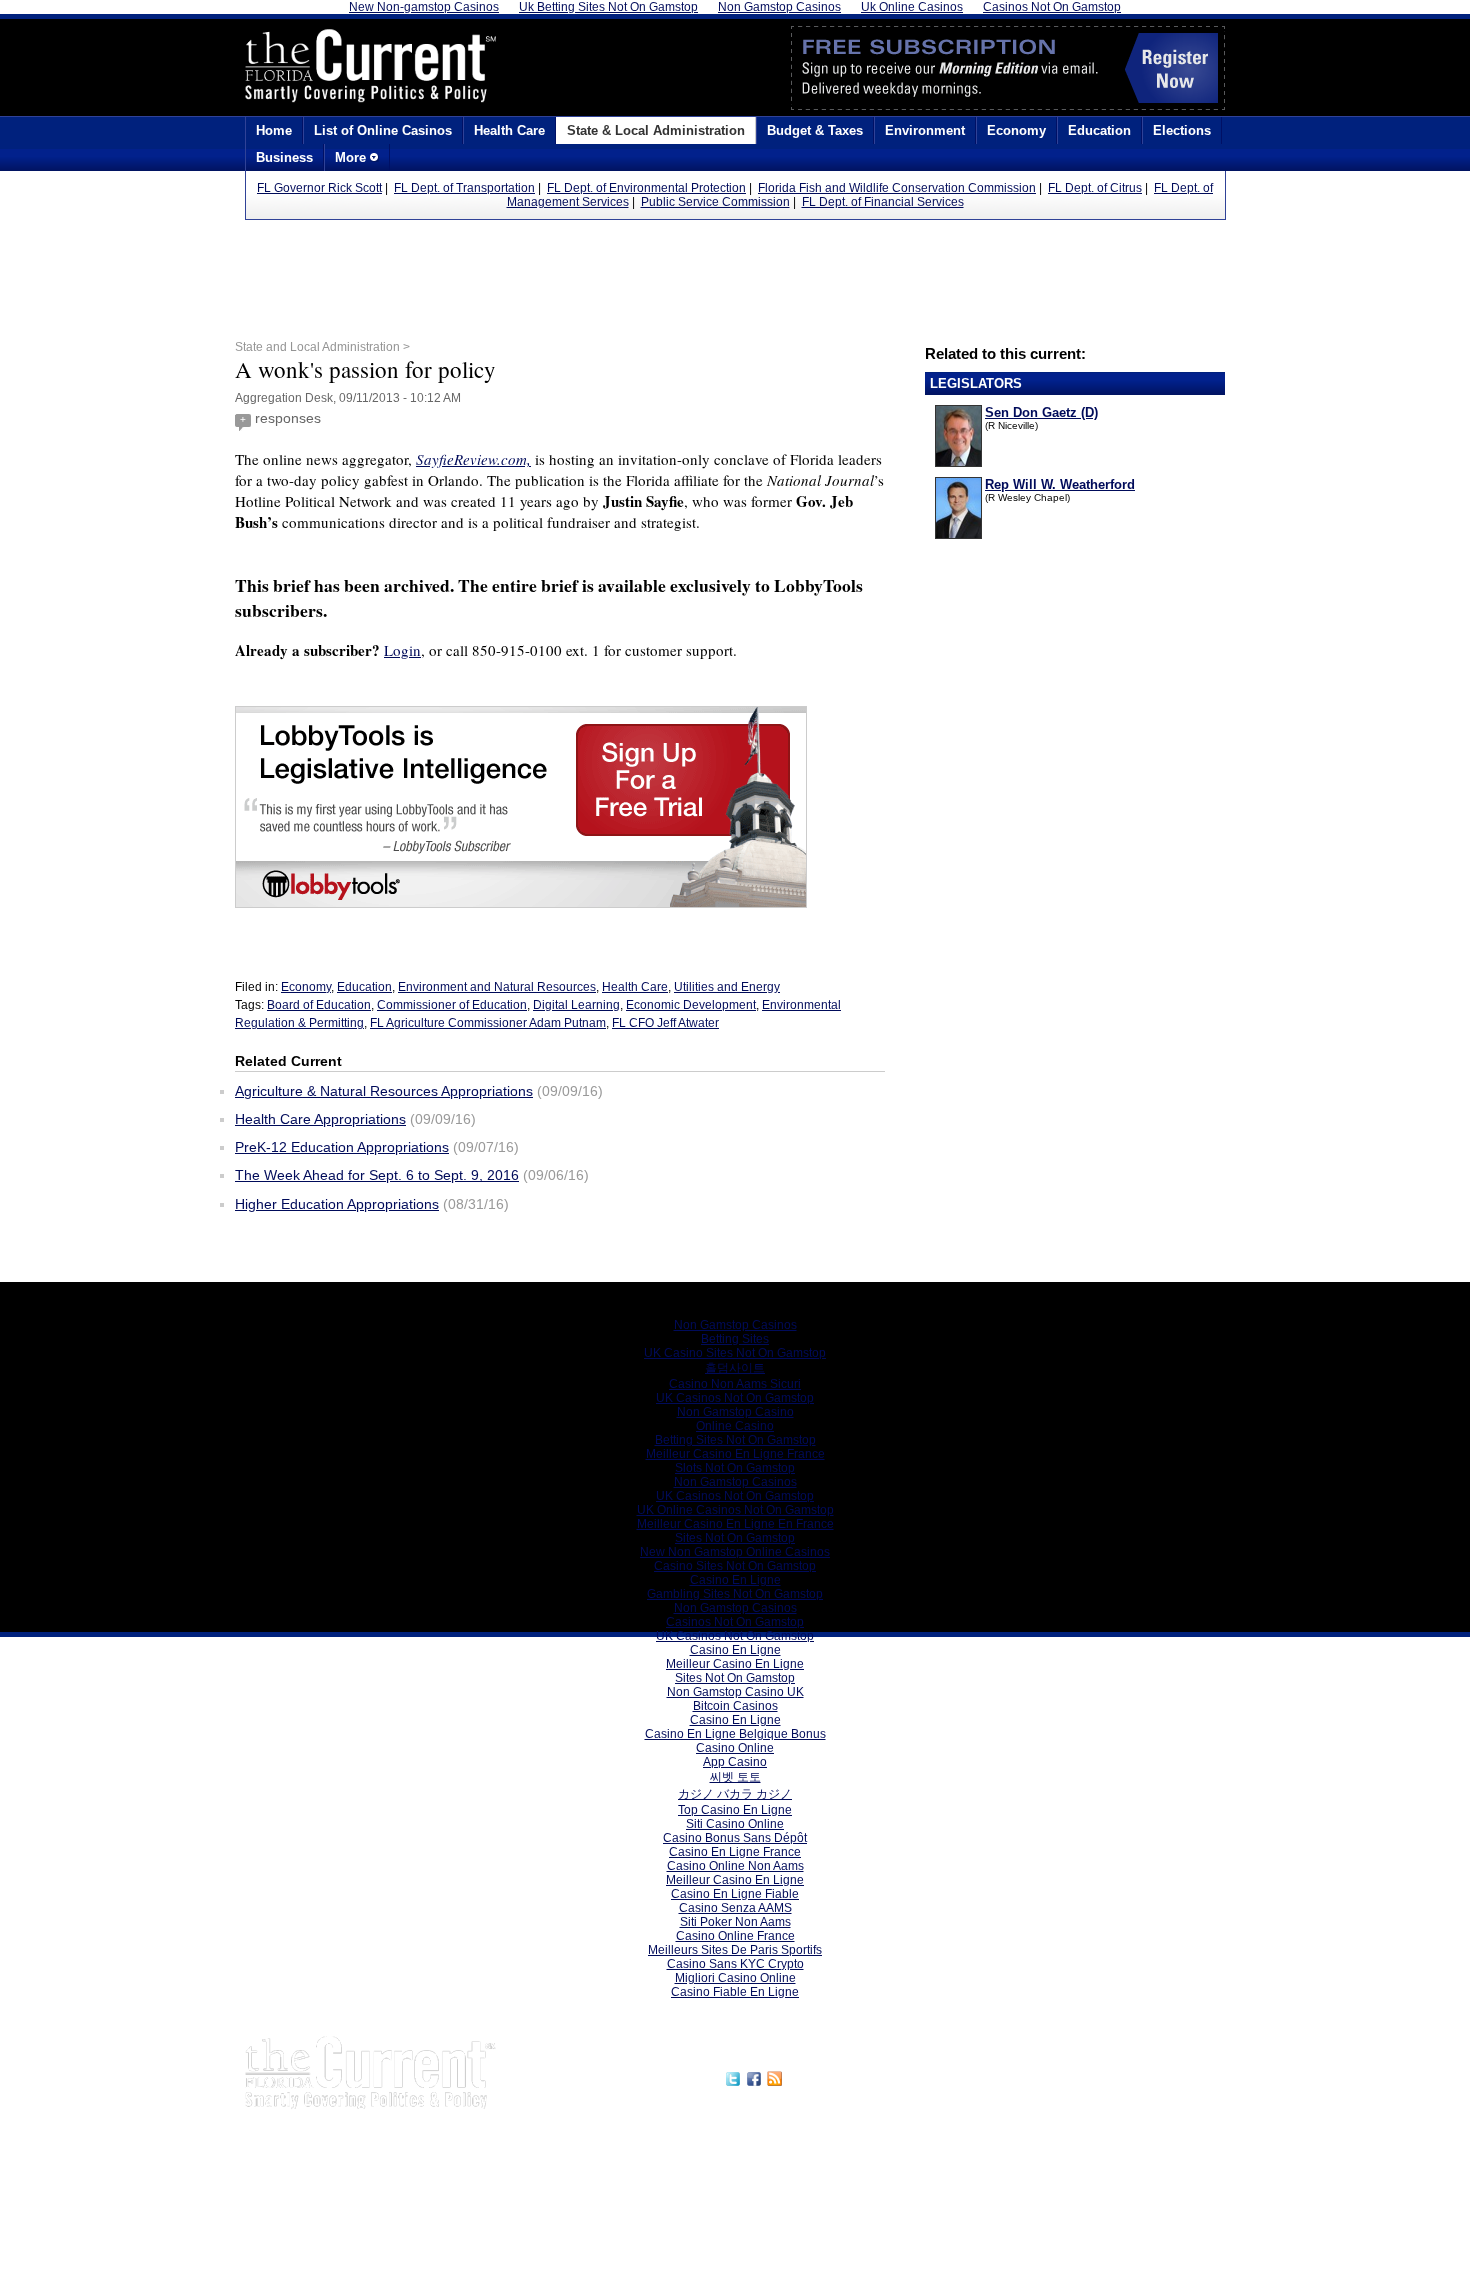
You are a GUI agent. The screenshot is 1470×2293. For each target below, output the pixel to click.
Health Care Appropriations (320, 1119)
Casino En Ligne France (735, 1852)
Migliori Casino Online (735, 1978)
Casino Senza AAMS (735, 1908)
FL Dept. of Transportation (464, 188)
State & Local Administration (656, 130)
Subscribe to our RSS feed (872, 2076)
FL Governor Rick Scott (319, 188)
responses (288, 418)
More (352, 157)
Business (284, 157)
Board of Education (319, 1005)
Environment (925, 130)
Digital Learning (576, 1005)
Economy (1016, 130)
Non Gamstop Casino (735, 1412)
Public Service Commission (715, 202)
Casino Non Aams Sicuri (735, 1384)
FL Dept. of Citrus (1095, 188)
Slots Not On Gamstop (735, 1468)
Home (274, 130)
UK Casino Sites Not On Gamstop (735, 1353)
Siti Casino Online (735, 1824)
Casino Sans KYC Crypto (735, 1964)
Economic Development (691, 1005)
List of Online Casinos (383, 130)
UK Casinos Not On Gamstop (735, 1398)
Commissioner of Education (452, 1005)
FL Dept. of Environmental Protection (646, 188)
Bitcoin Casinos (735, 1706)
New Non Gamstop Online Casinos (735, 1552)
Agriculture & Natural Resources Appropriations (384, 1091)
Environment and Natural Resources (497, 987)
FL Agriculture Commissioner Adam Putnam (488, 1023)
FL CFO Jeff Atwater (665, 1023)
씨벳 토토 (735, 1777)
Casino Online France (735, 1936)
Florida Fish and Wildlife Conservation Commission (897, 188)
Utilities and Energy (727, 987)
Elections (1182, 130)
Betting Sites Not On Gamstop (735, 1440)
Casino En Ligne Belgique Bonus (735, 1734)
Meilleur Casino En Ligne (735, 1664)
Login (402, 650)
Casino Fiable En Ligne (735, 1992)
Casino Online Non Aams (735, 1866)
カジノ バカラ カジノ (735, 1794)
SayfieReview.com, (473, 459)
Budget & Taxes (815, 130)
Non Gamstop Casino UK (735, 1692)
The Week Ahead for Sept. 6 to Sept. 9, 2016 (377, 1175)
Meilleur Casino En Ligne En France (735, 1524)
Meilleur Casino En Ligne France (735, 1454)
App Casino (735, 1762)
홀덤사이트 (735, 1368)
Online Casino (735, 1426)
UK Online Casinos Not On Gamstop (735, 1510)
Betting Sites (735, 1339)
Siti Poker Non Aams (735, 1922)
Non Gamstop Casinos (735, 1325)
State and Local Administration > (322, 347)
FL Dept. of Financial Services (883, 202)
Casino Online (735, 1748)
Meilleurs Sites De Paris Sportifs (735, 1950)
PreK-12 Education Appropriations (342, 1147)
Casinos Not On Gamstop (735, 1622)
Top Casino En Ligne (735, 1810)
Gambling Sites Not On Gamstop (735, 1594)
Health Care (509, 130)
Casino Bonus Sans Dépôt (735, 1838)
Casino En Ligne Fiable (735, 1894)
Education (1099, 130)
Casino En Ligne (735, 1580)
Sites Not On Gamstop (735, 1538)
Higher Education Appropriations (337, 1204)
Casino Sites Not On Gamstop (735, 1566)
